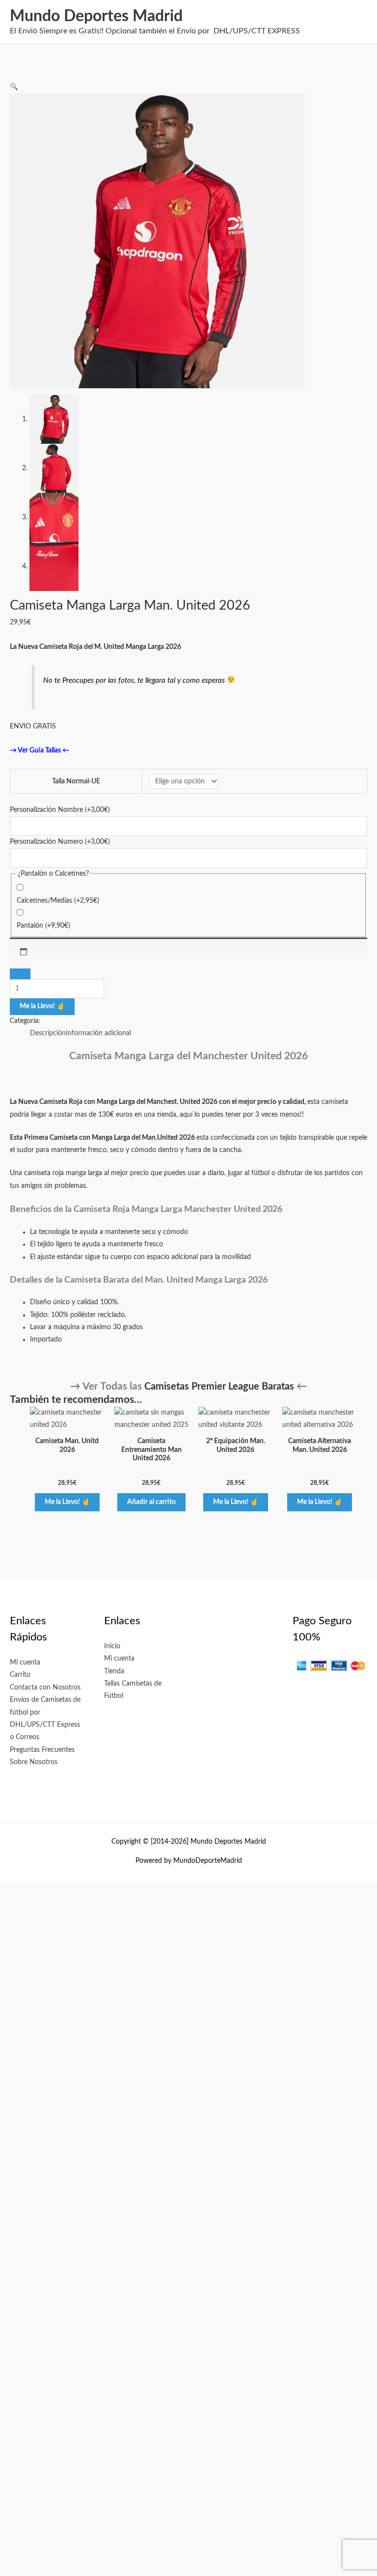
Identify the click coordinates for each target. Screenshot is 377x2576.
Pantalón (43, 926)
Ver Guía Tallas (39, 751)
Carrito (20, 1675)
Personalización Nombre (60, 810)
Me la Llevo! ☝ (42, 1006)
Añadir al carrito (151, 1502)
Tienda (114, 1671)
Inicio (112, 1646)
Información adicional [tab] (98, 1033)
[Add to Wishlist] (20, 974)
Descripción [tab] (48, 1033)
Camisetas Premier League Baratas (219, 1387)
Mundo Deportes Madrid (96, 16)
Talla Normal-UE (76, 781)
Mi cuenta (25, 1663)
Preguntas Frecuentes (42, 1750)
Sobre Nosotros (34, 1762)
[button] (14, 87)
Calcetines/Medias (58, 901)
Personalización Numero (60, 842)
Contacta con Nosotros (45, 1688)
